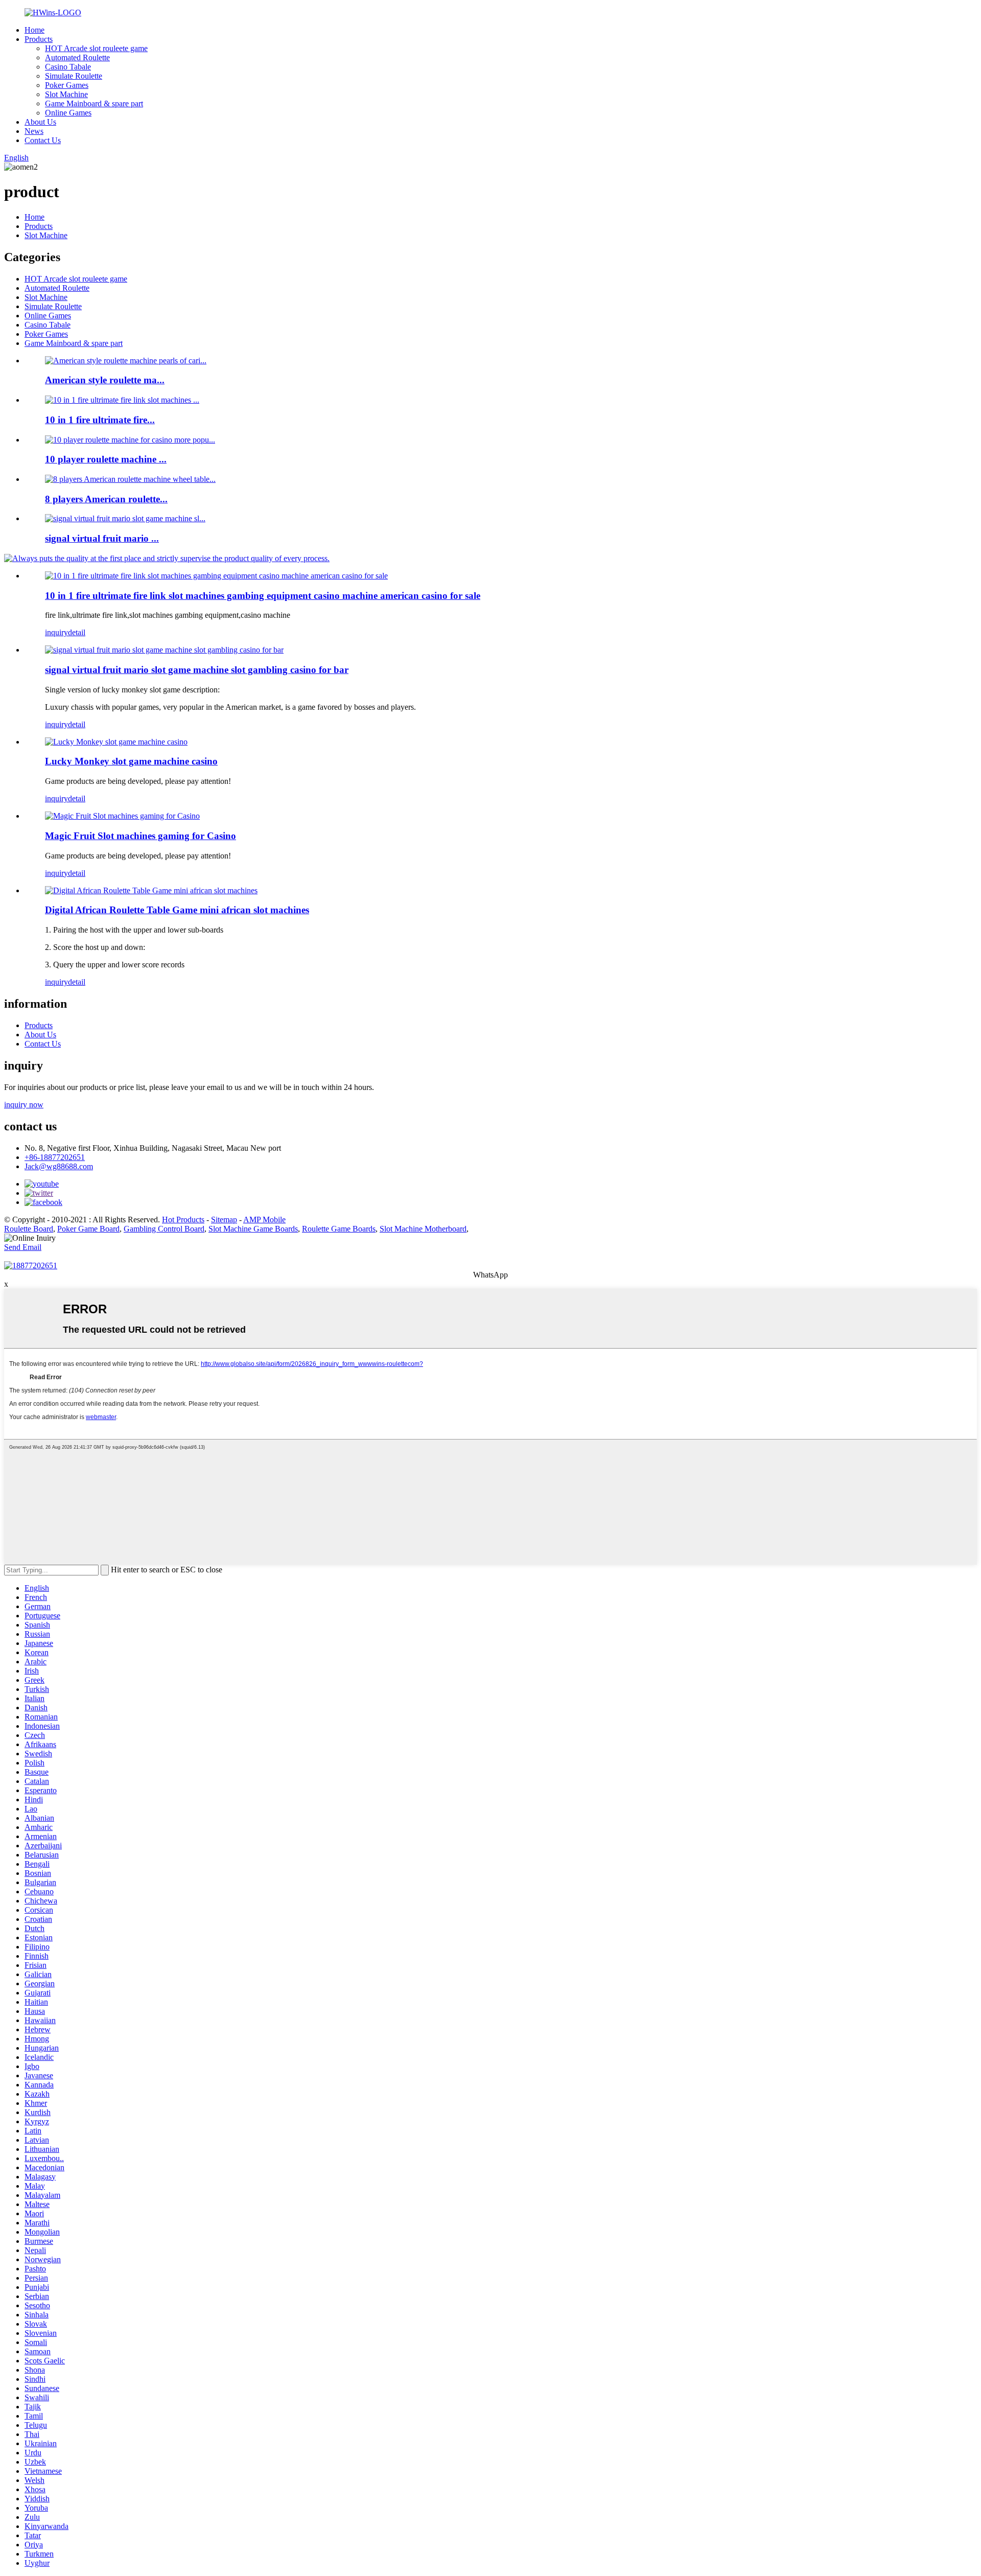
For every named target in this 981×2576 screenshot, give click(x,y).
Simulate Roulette (74, 76)
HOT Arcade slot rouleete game (96, 48)
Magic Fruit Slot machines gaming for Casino (141, 836)
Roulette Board (29, 1229)
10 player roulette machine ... (106, 459)
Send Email (23, 1247)
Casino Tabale (68, 67)
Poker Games (67, 85)
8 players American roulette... (106, 499)
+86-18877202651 (55, 1157)
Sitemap (224, 1220)
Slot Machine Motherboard (423, 1229)
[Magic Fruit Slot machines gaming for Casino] (122, 816)
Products (39, 39)
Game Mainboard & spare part (94, 103)
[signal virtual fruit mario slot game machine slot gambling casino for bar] (164, 650)
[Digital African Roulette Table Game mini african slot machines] (151, 890)
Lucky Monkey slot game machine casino (131, 761)
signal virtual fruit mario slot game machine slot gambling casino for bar (197, 670)
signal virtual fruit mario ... (102, 538)
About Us (40, 122)
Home (34, 30)
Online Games (68, 113)
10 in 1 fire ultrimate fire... (100, 420)
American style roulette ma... (105, 380)
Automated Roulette (77, 57)
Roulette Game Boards (339, 1229)
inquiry (56, 632)
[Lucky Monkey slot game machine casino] (116, 742)
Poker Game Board (88, 1229)
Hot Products (183, 1220)
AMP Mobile (264, 1220)
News (34, 131)
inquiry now (24, 1105)
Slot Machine (66, 94)
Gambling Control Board (164, 1229)
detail (77, 632)
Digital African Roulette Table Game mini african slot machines (177, 910)
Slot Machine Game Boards (253, 1229)
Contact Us (43, 140)
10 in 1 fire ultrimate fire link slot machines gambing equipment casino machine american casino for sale (263, 596)
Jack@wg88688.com (59, 1166)
